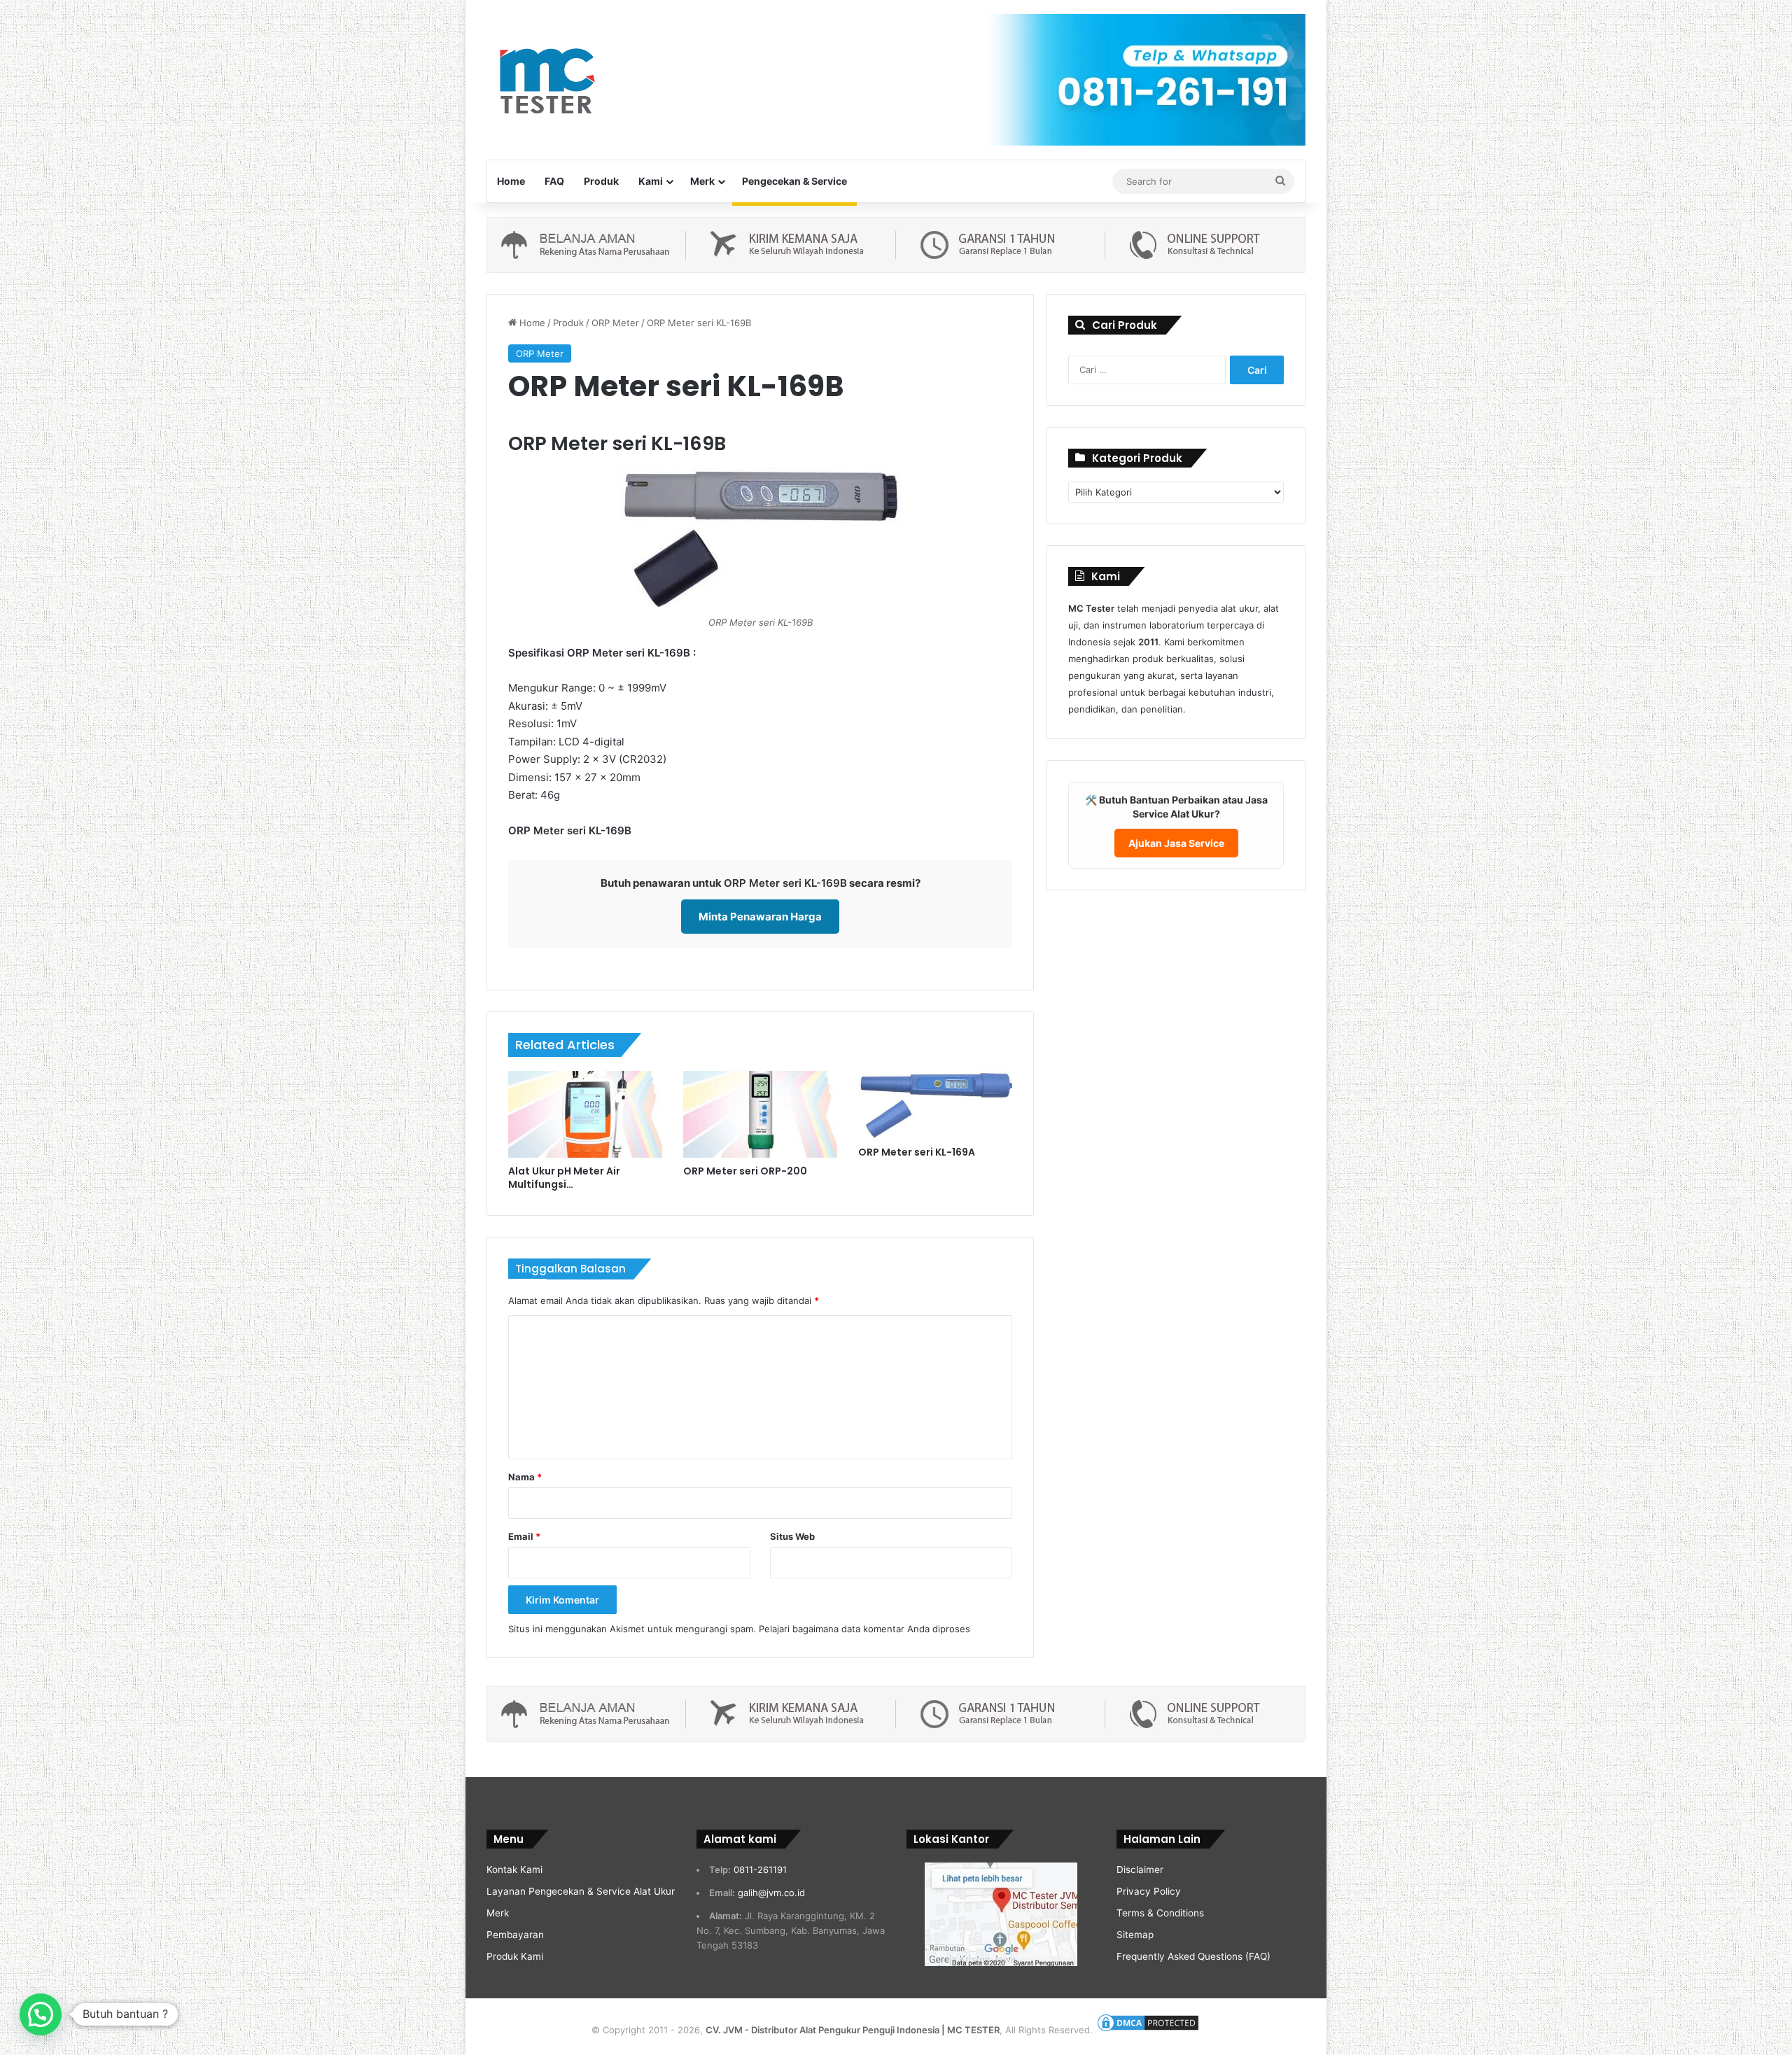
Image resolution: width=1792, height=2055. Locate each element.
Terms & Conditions (1160, 1913)
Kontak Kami (514, 1870)
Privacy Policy (1149, 1891)
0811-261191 (760, 1870)
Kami (651, 181)
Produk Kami (515, 1956)
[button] (41, 2014)
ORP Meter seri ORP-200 (745, 1171)
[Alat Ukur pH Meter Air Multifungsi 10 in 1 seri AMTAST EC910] (585, 1114)
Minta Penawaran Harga (760, 917)
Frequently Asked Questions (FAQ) (1193, 1956)
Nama (525, 1477)
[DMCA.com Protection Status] (1148, 2030)
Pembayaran (515, 1935)
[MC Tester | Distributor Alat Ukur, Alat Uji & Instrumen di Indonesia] (545, 79)
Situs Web (792, 1536)
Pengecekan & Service (794, 181)
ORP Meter (615, 323)
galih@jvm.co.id (771, 1893)
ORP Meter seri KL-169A (917, 1152)
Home (511, 181)
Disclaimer (1140, 1870)
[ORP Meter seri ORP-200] (760, 1114)
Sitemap (1135, 1935)
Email (524, 1536)
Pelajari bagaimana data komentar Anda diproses (864, 1629)
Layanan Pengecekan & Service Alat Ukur (581, 1891)
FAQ (554, 181)
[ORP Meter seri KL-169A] (935, 1105)
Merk (702, 181)
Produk (601, 181)
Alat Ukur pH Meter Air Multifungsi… (564, 1178)
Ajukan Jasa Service (1176, 843)
